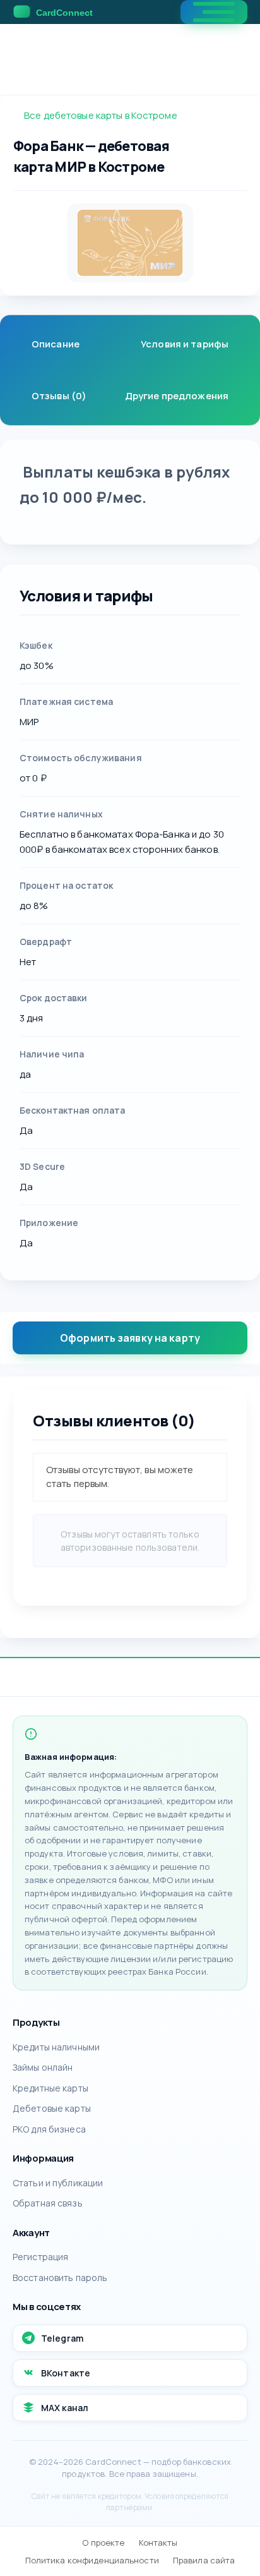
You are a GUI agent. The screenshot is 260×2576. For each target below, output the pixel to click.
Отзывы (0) (59, 396)
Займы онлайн (43, 2067)
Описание (56, 344)
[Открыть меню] (214, 12)
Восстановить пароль (60, 2278)
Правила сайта (204, 2560)
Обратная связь (48, 2203)
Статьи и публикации (58, 2183)
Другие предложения (177, 396)
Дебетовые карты (52, 2108)
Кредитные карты (50, 2088)
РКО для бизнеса (49, 2129)
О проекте (103, 2543)
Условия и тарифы (185, 344)
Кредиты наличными (56, 2047)
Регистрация (40, 2257)
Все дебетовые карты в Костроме (101, 115)
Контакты (158, 2543)
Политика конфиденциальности (92, 2560)
